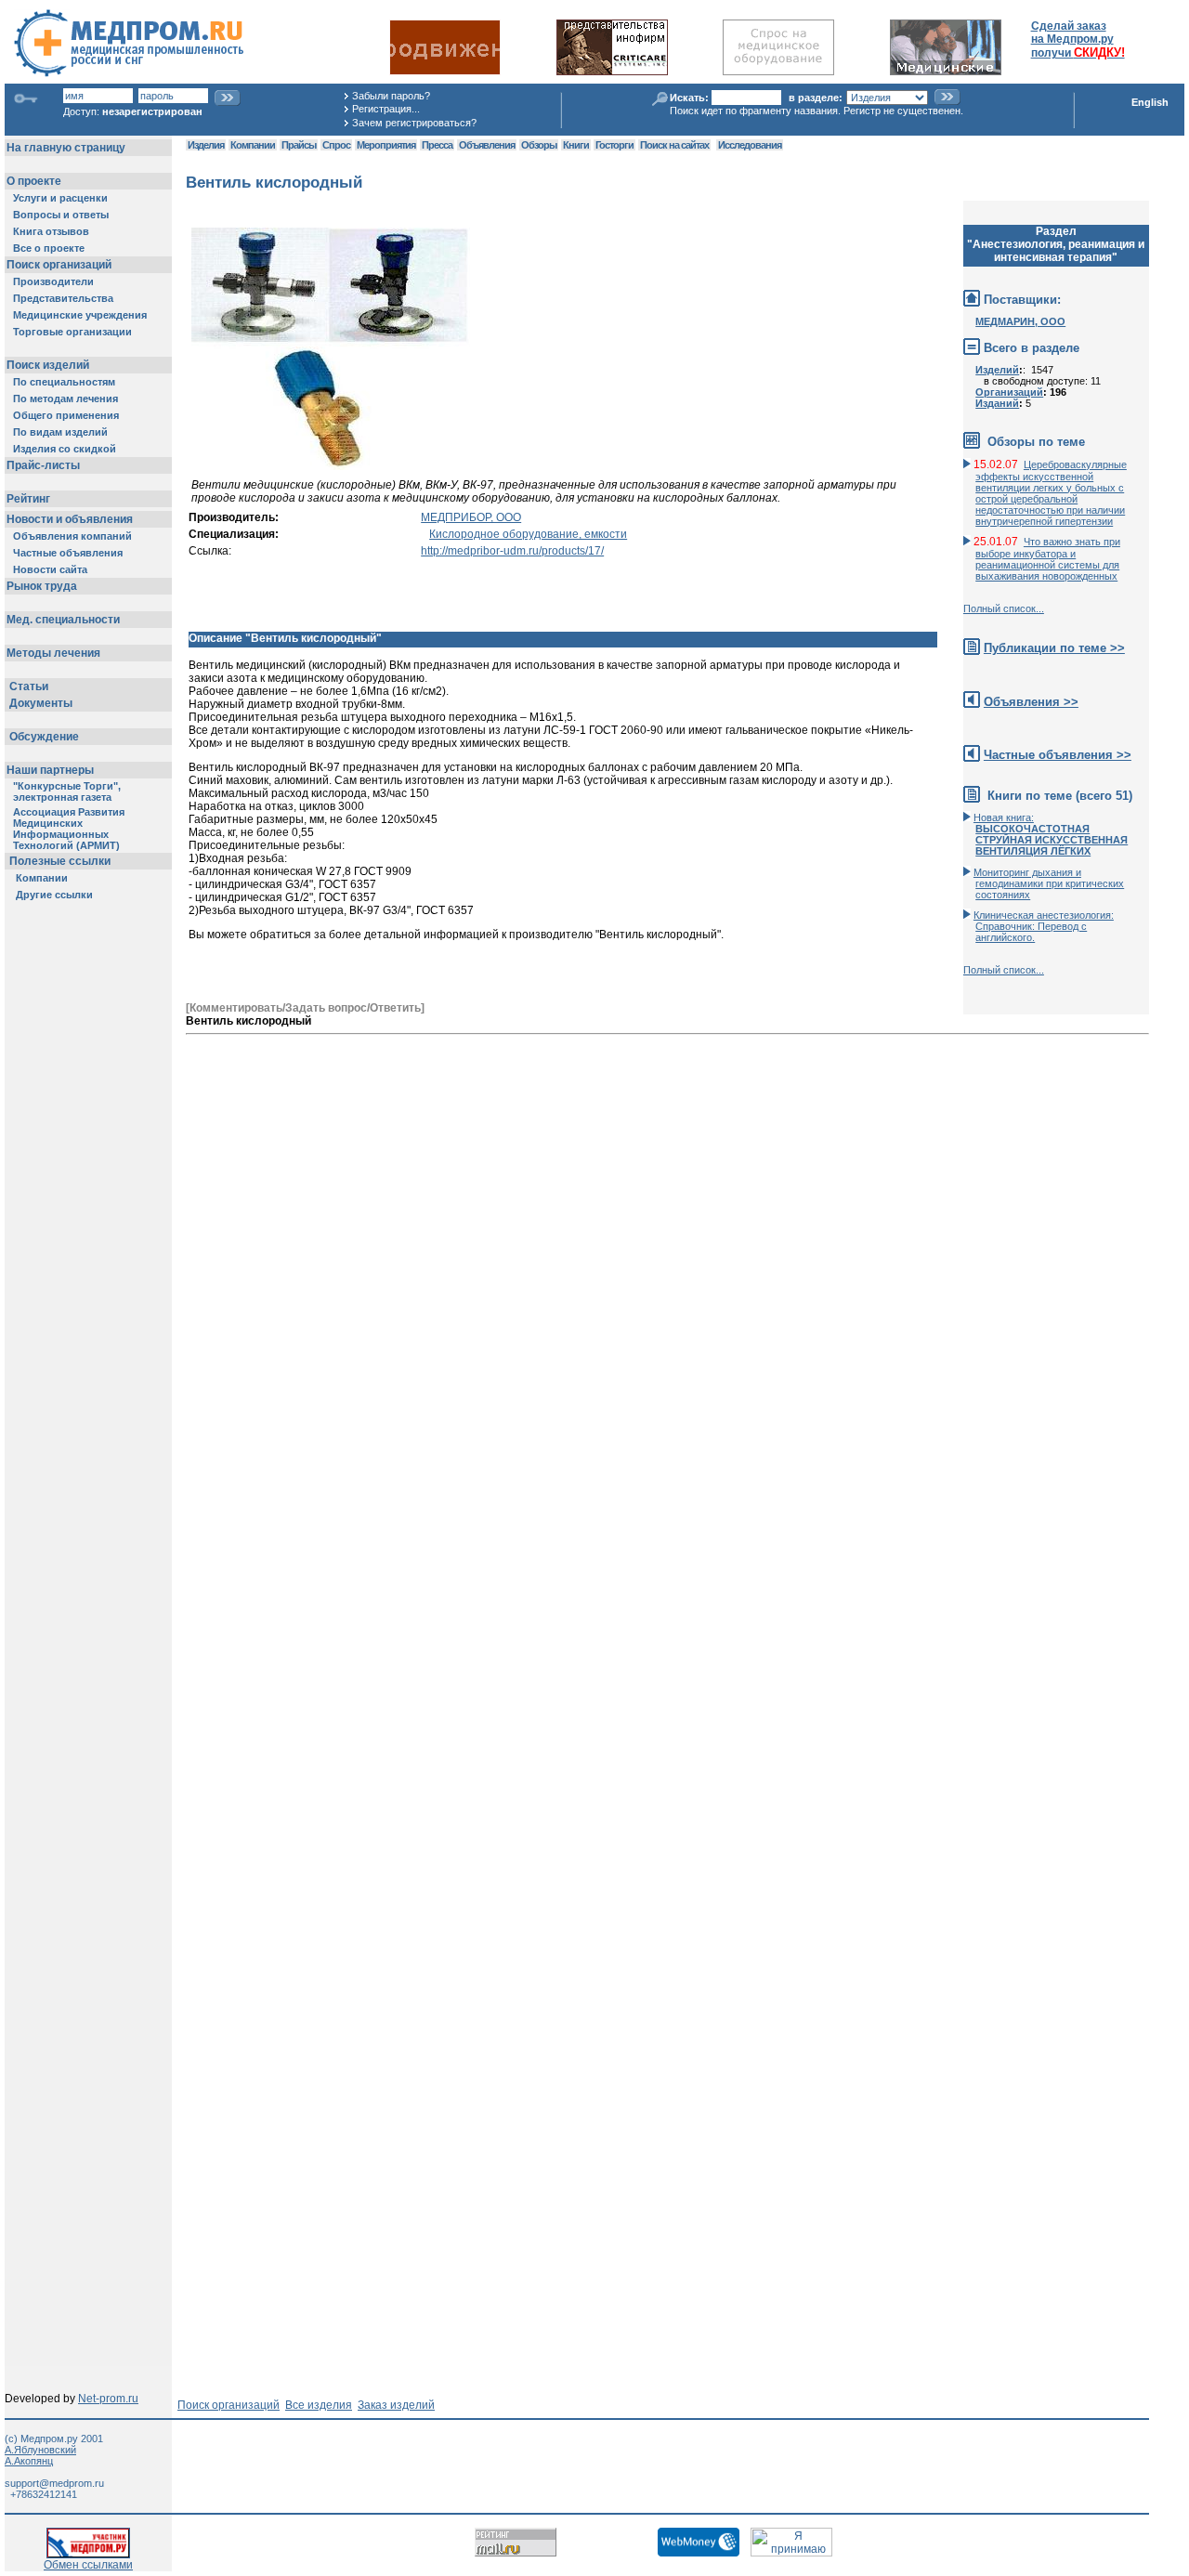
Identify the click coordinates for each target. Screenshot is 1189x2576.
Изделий (997, 370)
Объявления (487, 145)
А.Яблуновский (40, 2450)
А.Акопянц (29, 2461)
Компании (253, 145)
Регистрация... (386, 109)
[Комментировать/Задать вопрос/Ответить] (305, 1008)
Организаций (1009, 392)
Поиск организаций (229, 2405)
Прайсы (299, 145)
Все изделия (319, 2405)
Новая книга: (1051, 834)
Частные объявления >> (1058, 755)
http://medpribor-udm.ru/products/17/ (512, 551)
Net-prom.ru (108, 2399)
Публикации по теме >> (1054, 648)
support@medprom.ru (54, 2483)
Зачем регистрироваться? (414, 123)
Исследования (750, 145)
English (1150, 102)
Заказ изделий (396, 2405)
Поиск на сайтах (674, 145)
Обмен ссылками (88, 2565)
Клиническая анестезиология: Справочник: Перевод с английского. (1044, 926)
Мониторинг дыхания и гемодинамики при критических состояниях (1049, 883)
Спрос (336, 145)
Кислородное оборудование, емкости (528, 534)
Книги (576, 145)
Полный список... (1004, 608)
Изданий (997, 403)
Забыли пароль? (391, 96)
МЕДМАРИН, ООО (1020, 321)
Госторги (614, 145)
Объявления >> (1031, 702)
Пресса (437, 145)
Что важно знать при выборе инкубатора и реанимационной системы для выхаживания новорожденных (1048, 559)
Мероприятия (386, 145)
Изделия (206, 145)
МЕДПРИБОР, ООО (471, 517)
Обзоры (539, 145)
